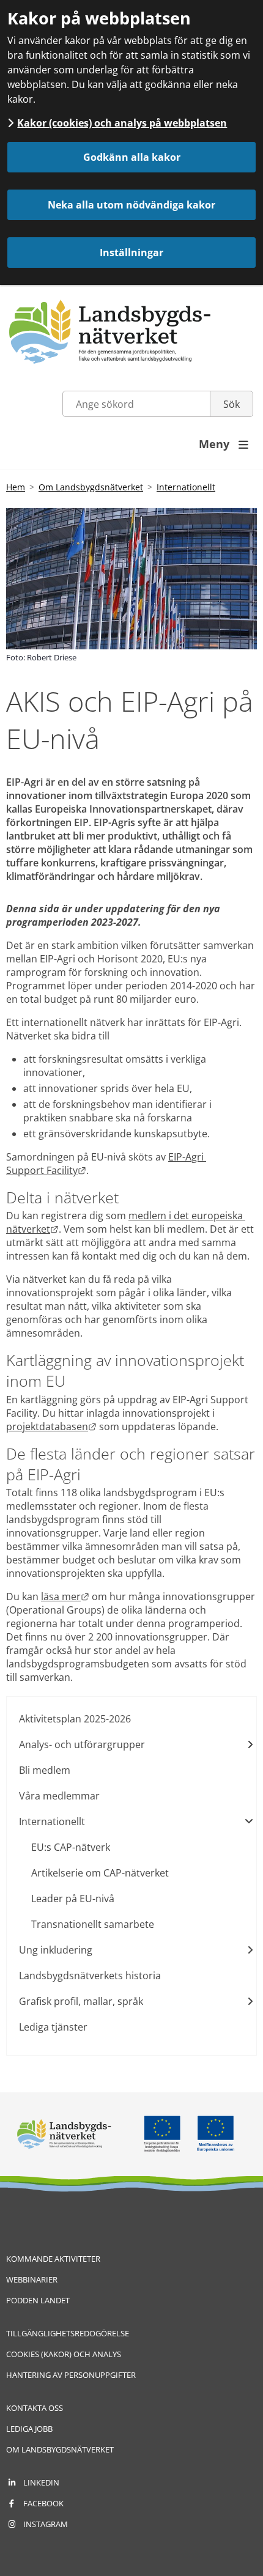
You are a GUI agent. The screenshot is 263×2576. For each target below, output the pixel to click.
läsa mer (65, 1596)
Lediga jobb (29, 2429)
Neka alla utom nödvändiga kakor (131, 205)
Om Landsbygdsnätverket (91, 487)
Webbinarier (32, 2279)
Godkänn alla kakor (132, 157)
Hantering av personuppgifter (71, 2375)
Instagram (46, 2524)
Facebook (43, 2503)
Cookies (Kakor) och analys (64, 2354)
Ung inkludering (56, 1950)
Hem (16, 487)
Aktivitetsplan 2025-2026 (75, 1719)
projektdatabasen (51, 1426)
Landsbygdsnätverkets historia (90, 1976)
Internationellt (186, 487)
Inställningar (131, 253)
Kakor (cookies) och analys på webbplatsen (122, 123)
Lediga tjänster (53, 2027)
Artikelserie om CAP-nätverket (100, 1873)
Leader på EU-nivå (73, 1899)
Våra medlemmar (59, 1796)
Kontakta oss (35, 2408)
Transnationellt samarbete (93, 1924)
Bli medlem (45, 1770)
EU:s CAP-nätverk (71, 1847)
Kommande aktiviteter (53, 2259)
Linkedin (41, 2482)
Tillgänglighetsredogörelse (68, 2333)
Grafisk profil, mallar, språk (81, 2001)
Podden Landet (38, 2300)
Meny (224, 444)
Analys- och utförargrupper (82, 1744)
